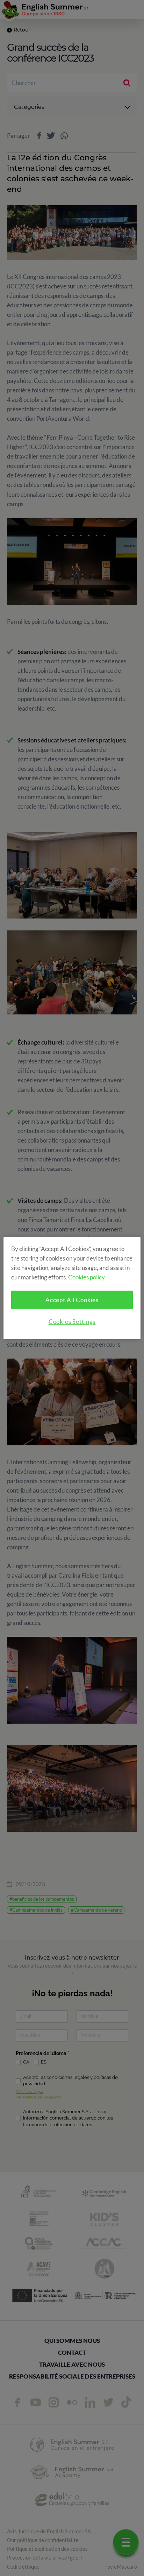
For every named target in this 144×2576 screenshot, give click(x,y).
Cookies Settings (72, 1322)
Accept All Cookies (72, 1300)
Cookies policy (87, 1277)
